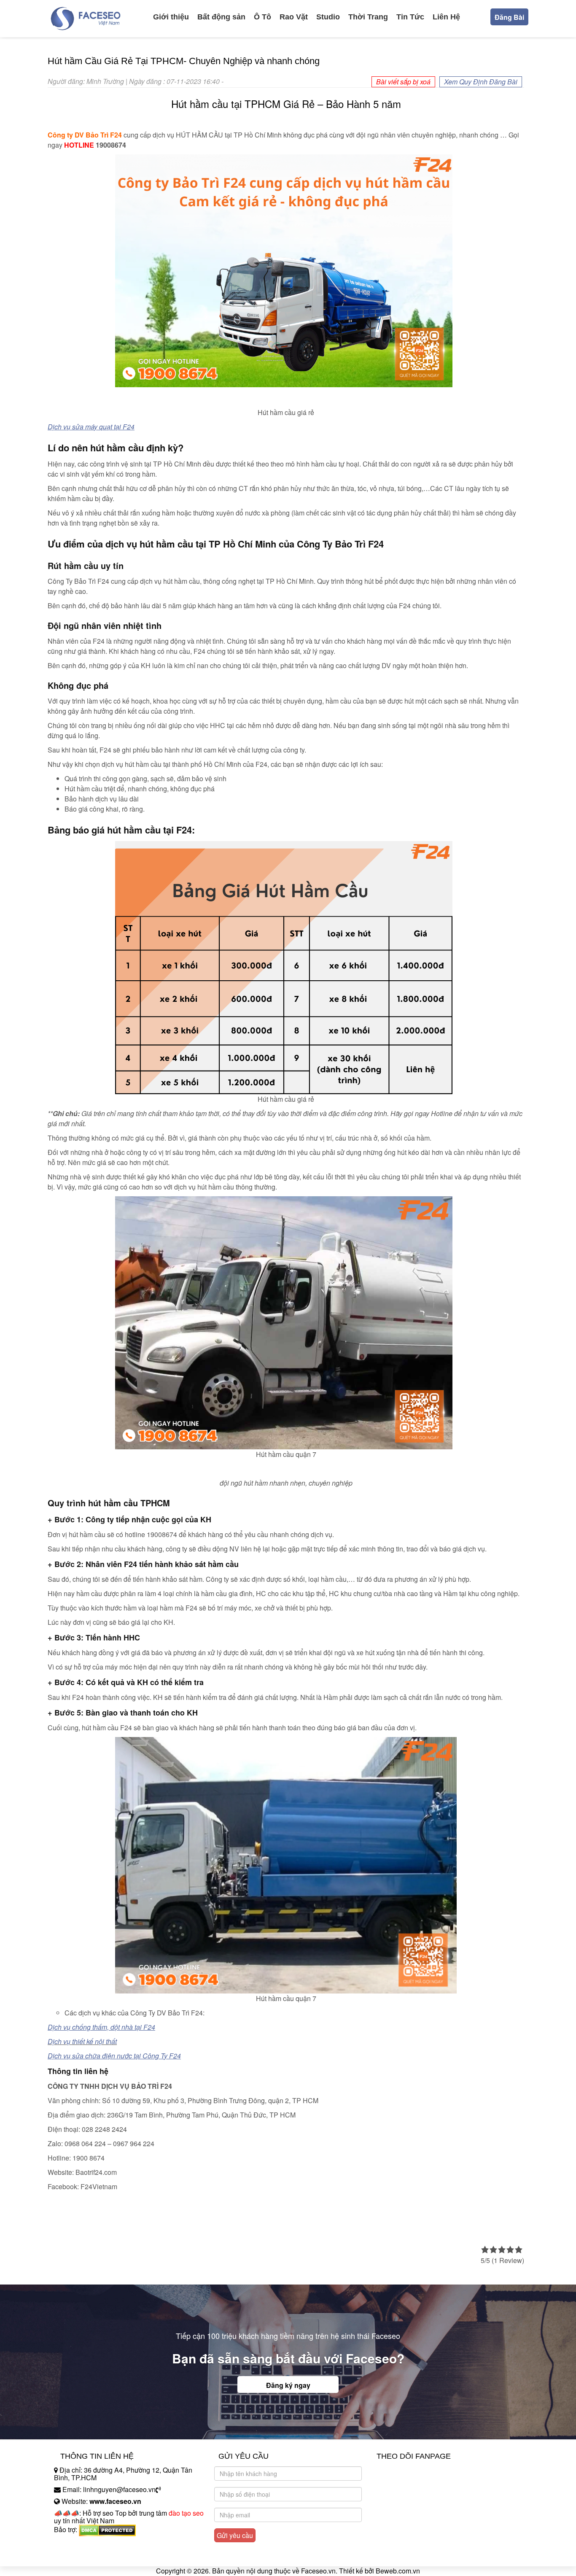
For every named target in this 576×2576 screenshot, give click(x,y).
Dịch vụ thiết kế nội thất (82, 2041)
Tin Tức (410, 17)
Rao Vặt (294, 17)
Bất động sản (221, 17)
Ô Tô (262, 17)
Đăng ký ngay (288, 2385)
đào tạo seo (186, 2513)
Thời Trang (368, 17)
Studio (328, 17)
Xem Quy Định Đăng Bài (481, 82)
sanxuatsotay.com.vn (85, 2556)
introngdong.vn (76, 2544)
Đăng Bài (509, 17)
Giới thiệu (171, 17)
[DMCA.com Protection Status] (107, 2529)
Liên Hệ (446, 17)
